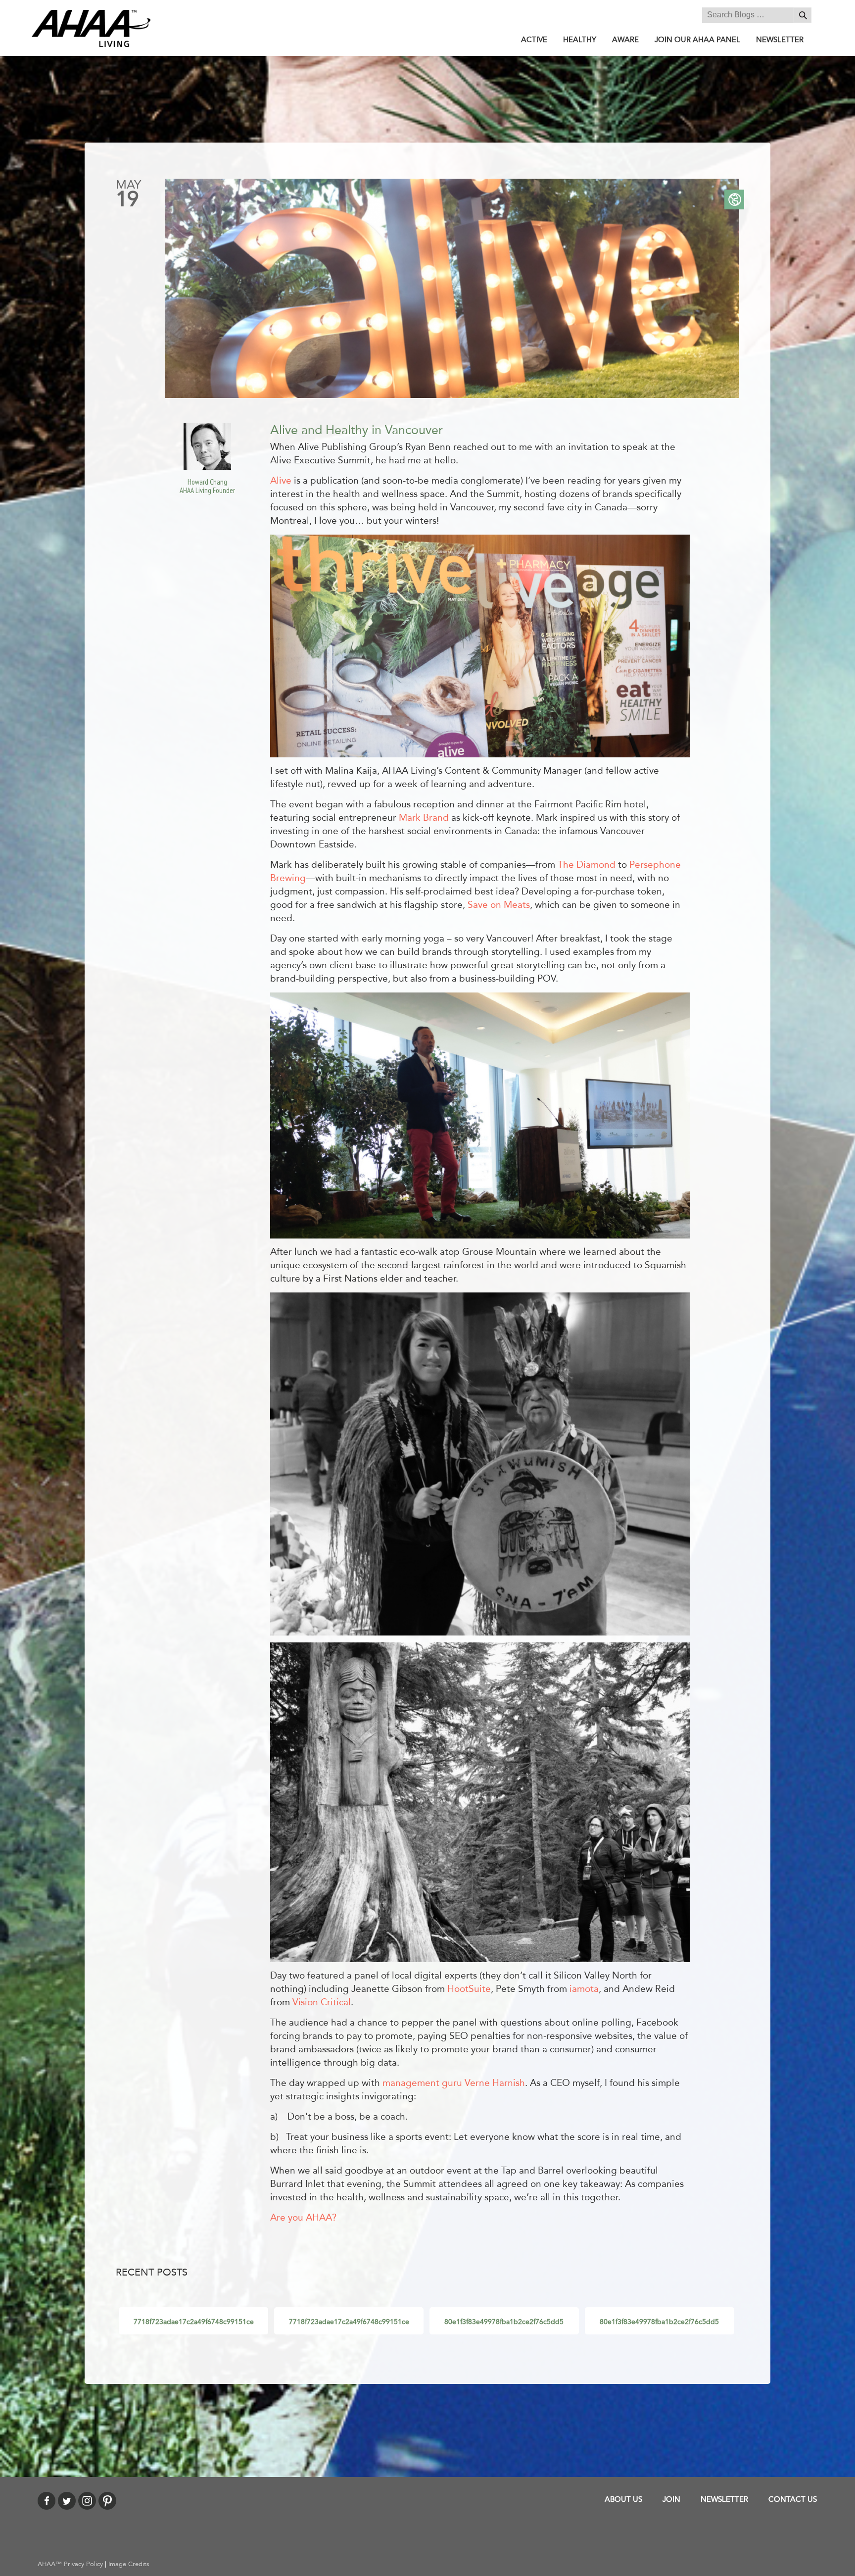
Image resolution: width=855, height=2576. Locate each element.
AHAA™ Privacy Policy (70, 2564)
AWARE (625, 40)
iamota (584, 1989)
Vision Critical (322, 2002)
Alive (281, 481)
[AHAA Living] (91, 28)
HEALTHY (580, 40)
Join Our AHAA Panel (697, 40)
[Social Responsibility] (734, 199)
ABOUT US (623, 2499)
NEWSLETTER (780, 40)
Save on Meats (499, 905)
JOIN (671, 2499)
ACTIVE (534, 40)
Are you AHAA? (303, 2218)
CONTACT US (793, 2499)
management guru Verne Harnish (454, 2083)
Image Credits (129, 2564)
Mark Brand (424, 818)
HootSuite (469, 1989)
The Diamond (587, 865)
